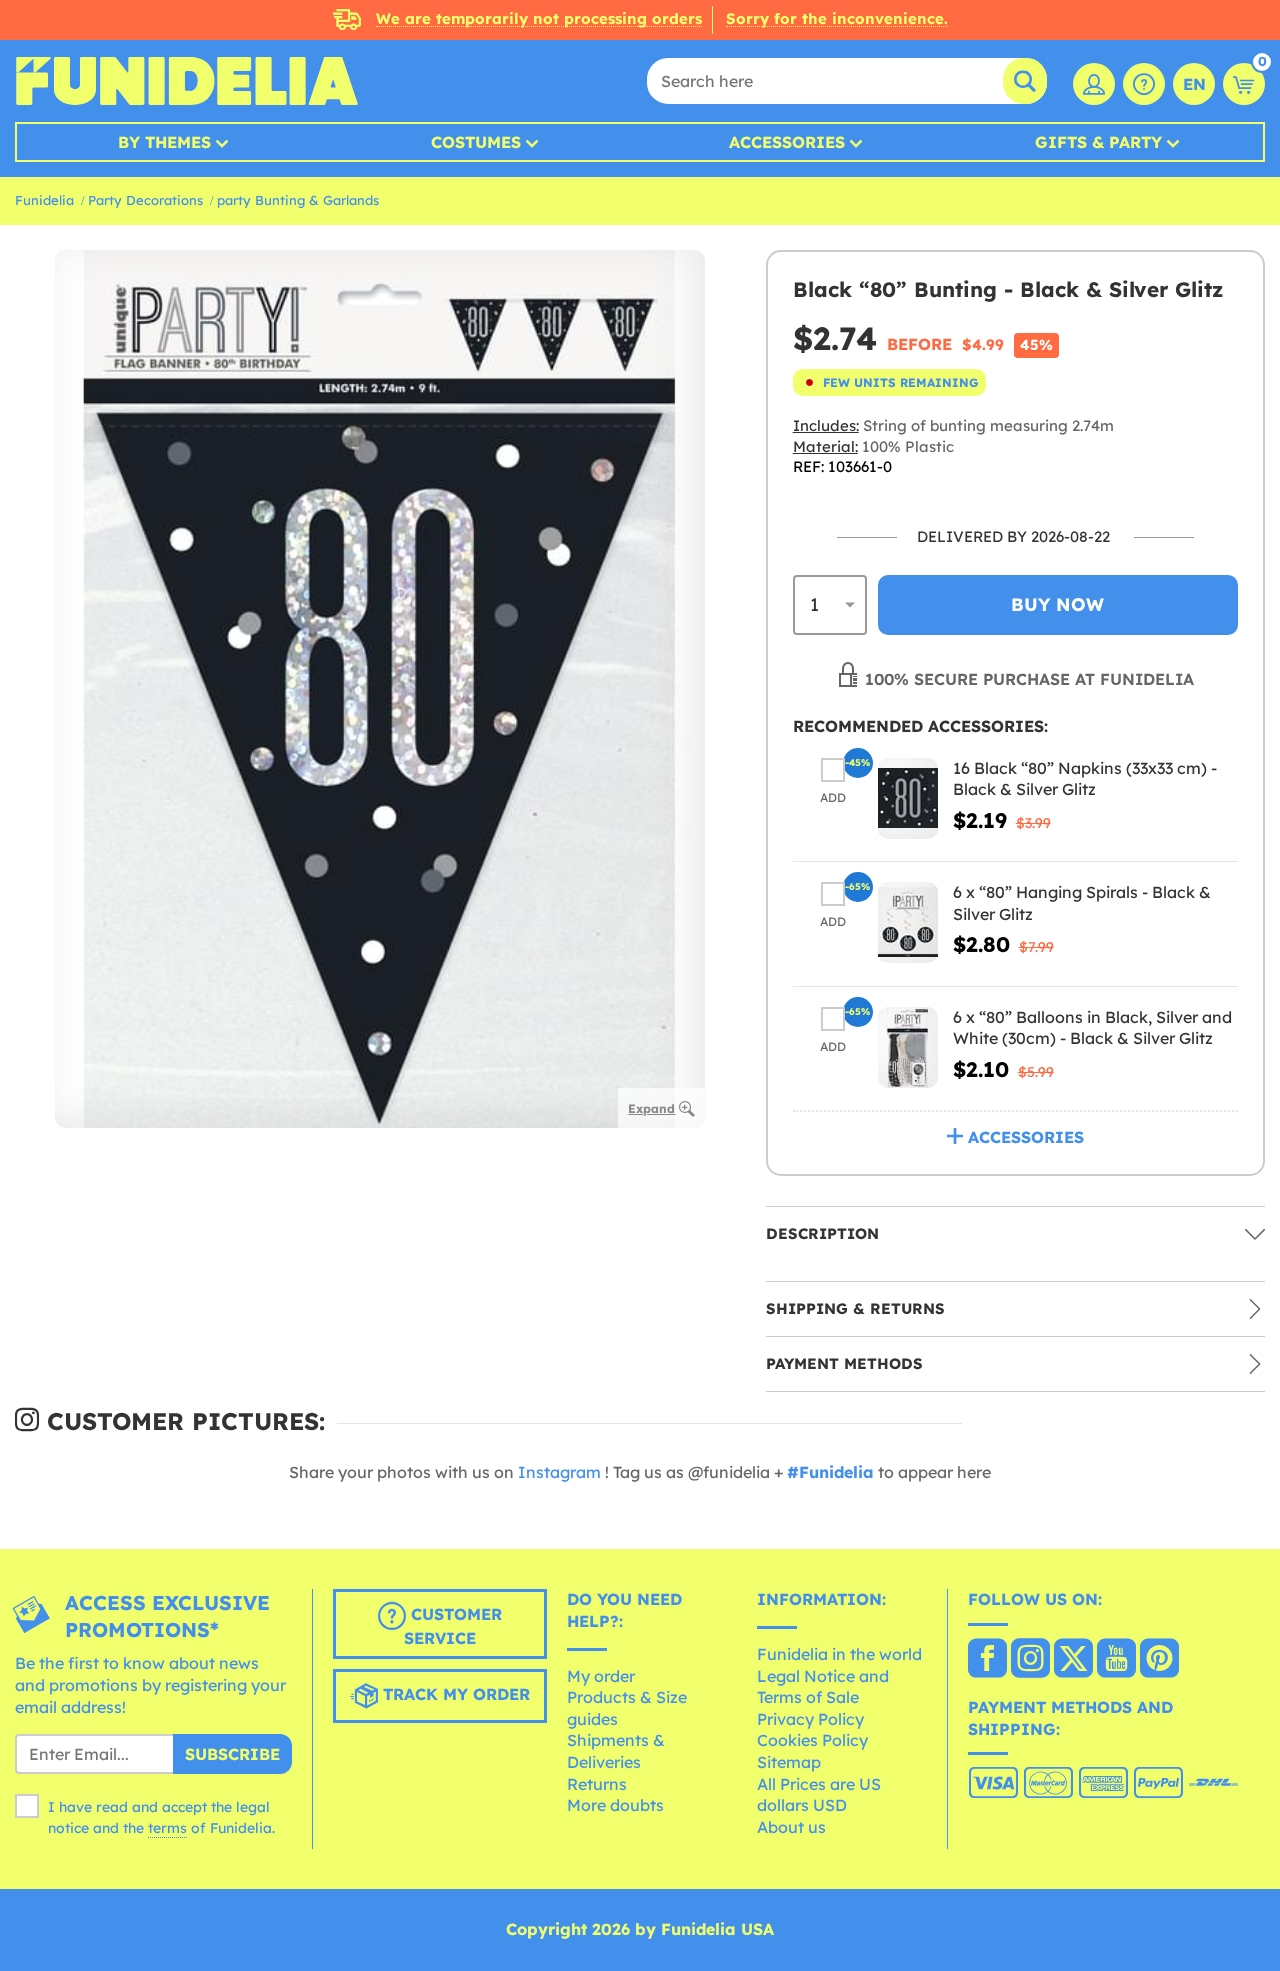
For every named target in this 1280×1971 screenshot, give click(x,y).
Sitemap (789, 1762)
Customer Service (453, 1627)
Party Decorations (145, 200)
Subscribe (232, 1754)
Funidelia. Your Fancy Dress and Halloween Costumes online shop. (186, 81)
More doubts (615, 1805)
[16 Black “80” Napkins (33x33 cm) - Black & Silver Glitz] (908, 798)
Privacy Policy (810, 1719)
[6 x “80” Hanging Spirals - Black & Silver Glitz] (908, 922)
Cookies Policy (812, 1740)
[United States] (987, 1660)
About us (791, 1827)
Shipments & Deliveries (616, 1751)
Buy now (1057, 604)
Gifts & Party (1098, 142)
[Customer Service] (1144, 84)
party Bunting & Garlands (298, 200)
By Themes (164, 142)
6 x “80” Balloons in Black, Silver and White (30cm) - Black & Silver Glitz (1092, 1028)
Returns (597, 1784)
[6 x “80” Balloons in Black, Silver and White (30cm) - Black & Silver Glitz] (908, 1047)
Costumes (476, 142)
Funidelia (44, 200)
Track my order (454, 1695)
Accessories (787, 142)
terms (167, 1828)
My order (601, 1676)
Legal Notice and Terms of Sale (823, 1687)
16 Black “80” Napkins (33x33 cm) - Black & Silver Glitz (1085, 779)
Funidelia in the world (839, 1654)
